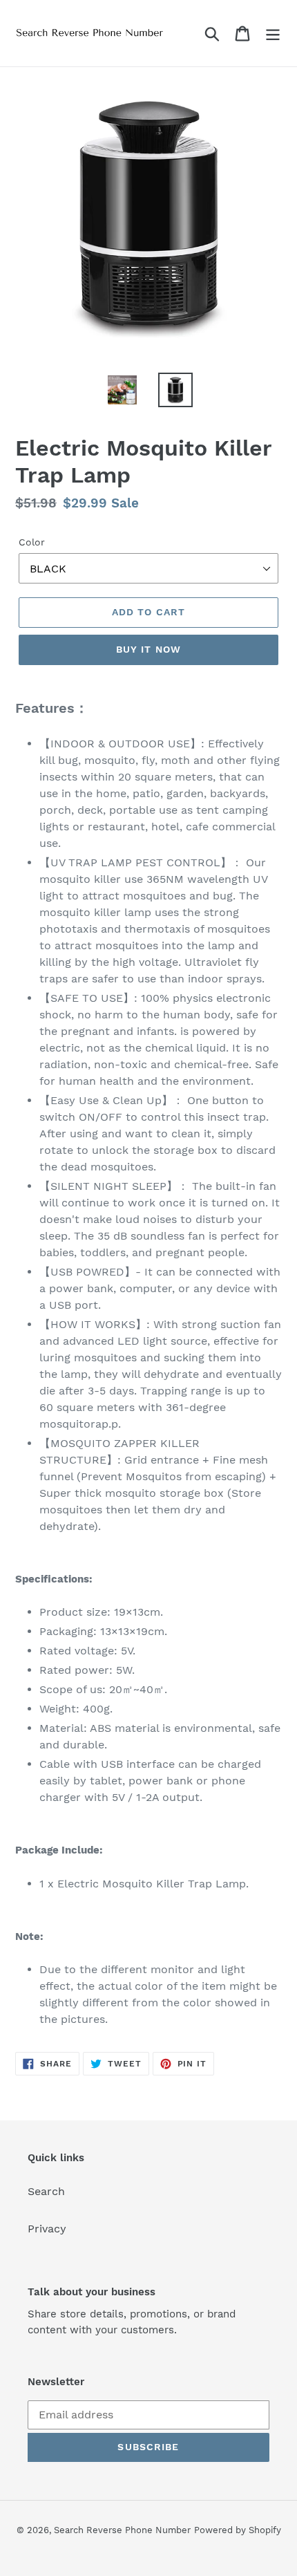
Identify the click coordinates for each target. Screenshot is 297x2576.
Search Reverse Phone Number (122, 2530)
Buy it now (148, 649)
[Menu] (273, 34)
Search (46, 2191)
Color (32, 542)
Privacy (47, 2229)
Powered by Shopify (238, 2530)
